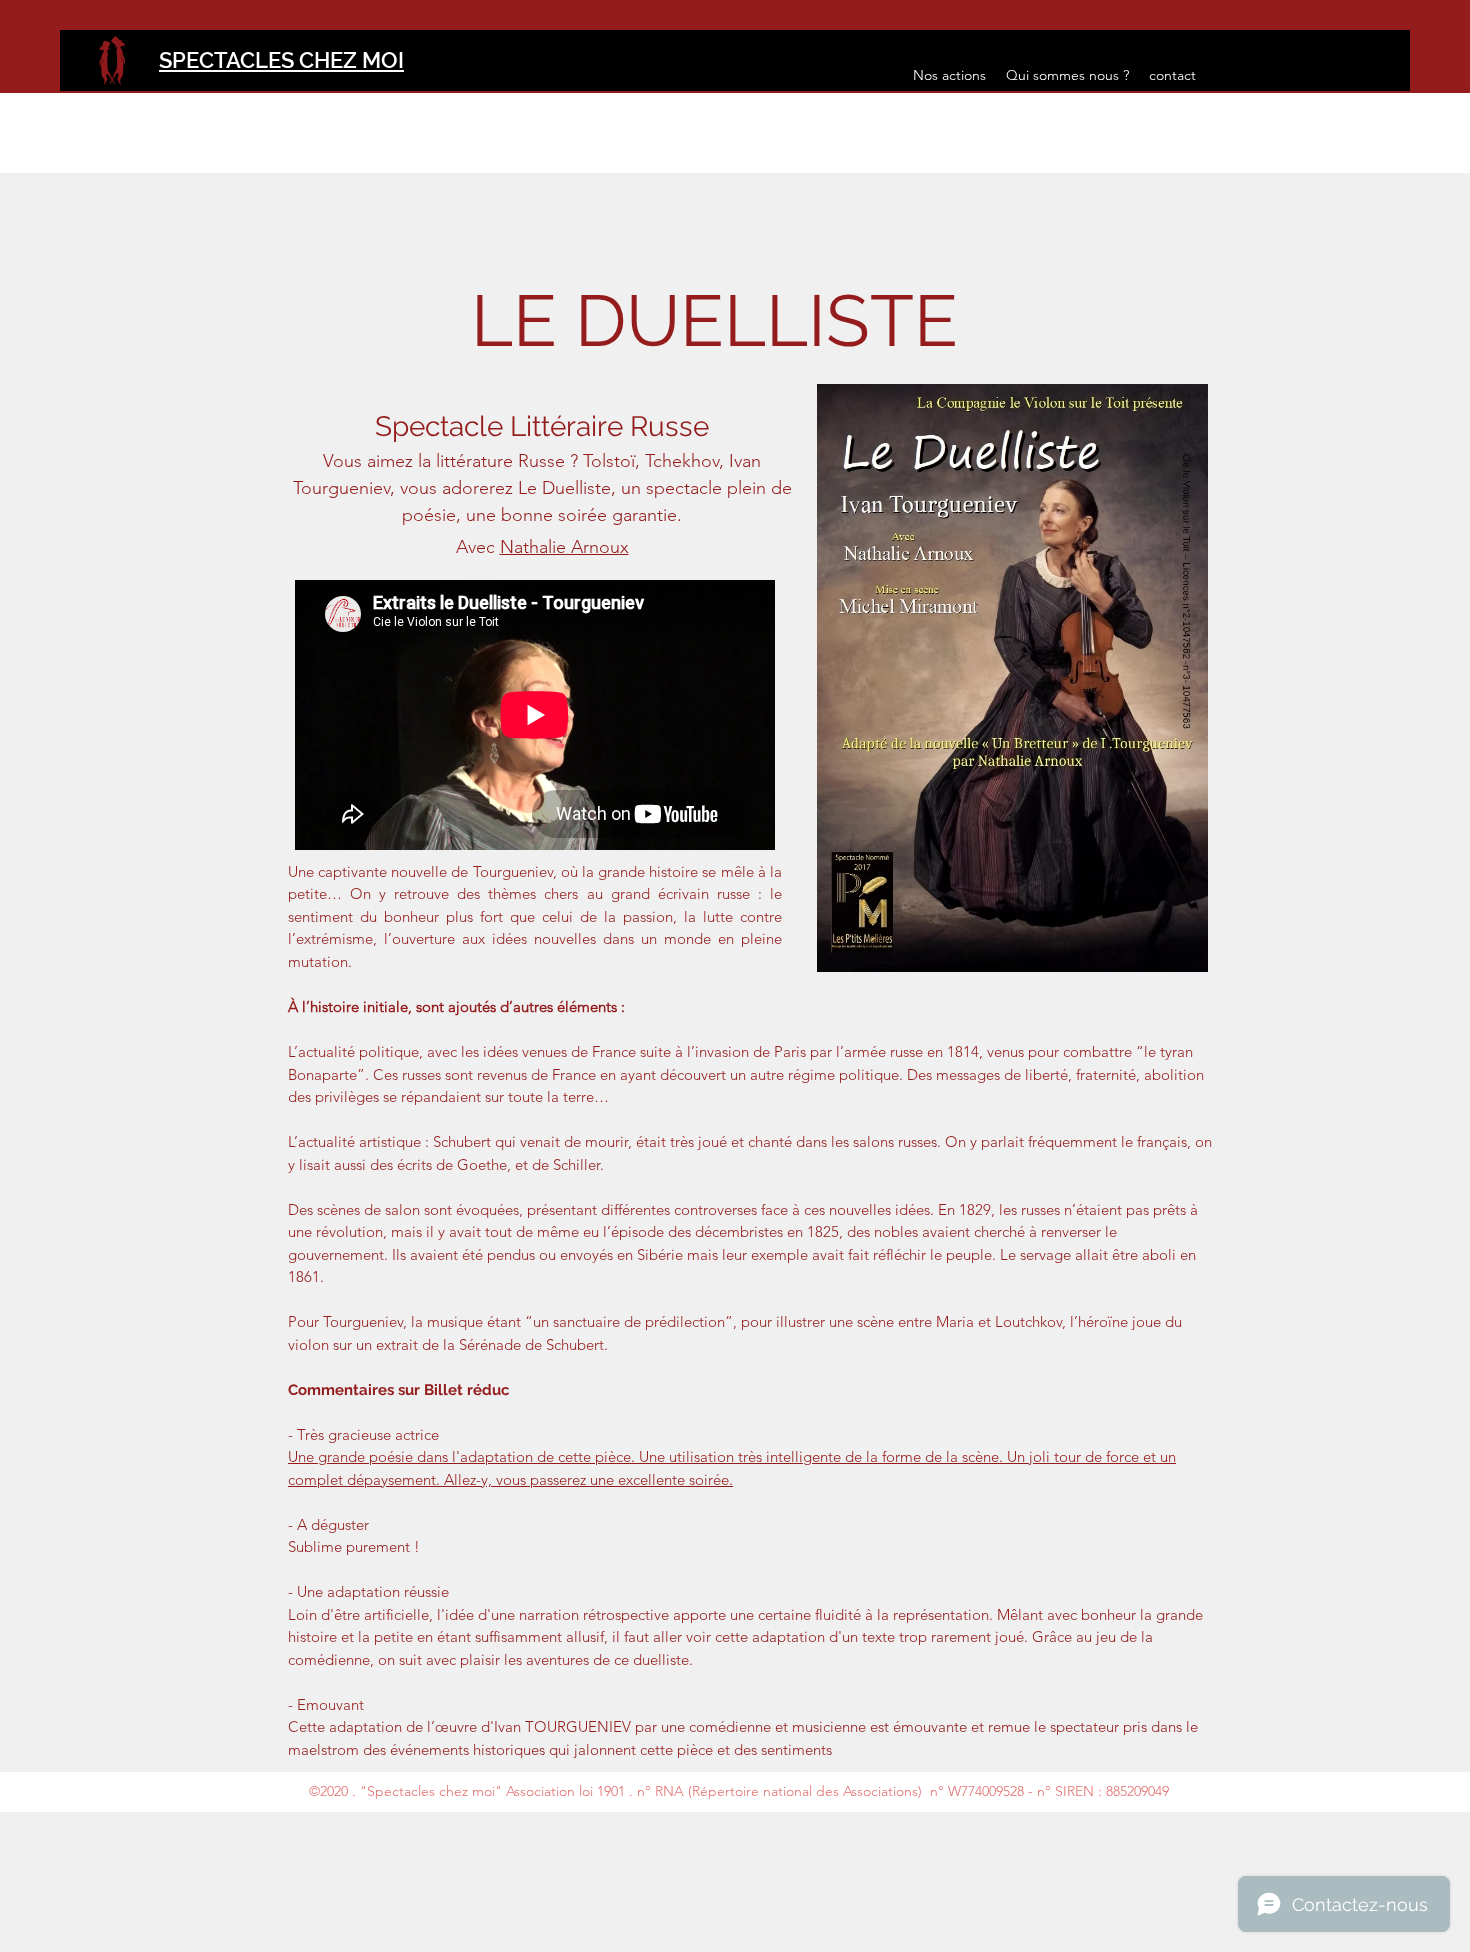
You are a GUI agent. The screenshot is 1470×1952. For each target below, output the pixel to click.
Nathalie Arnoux (564, 547)
